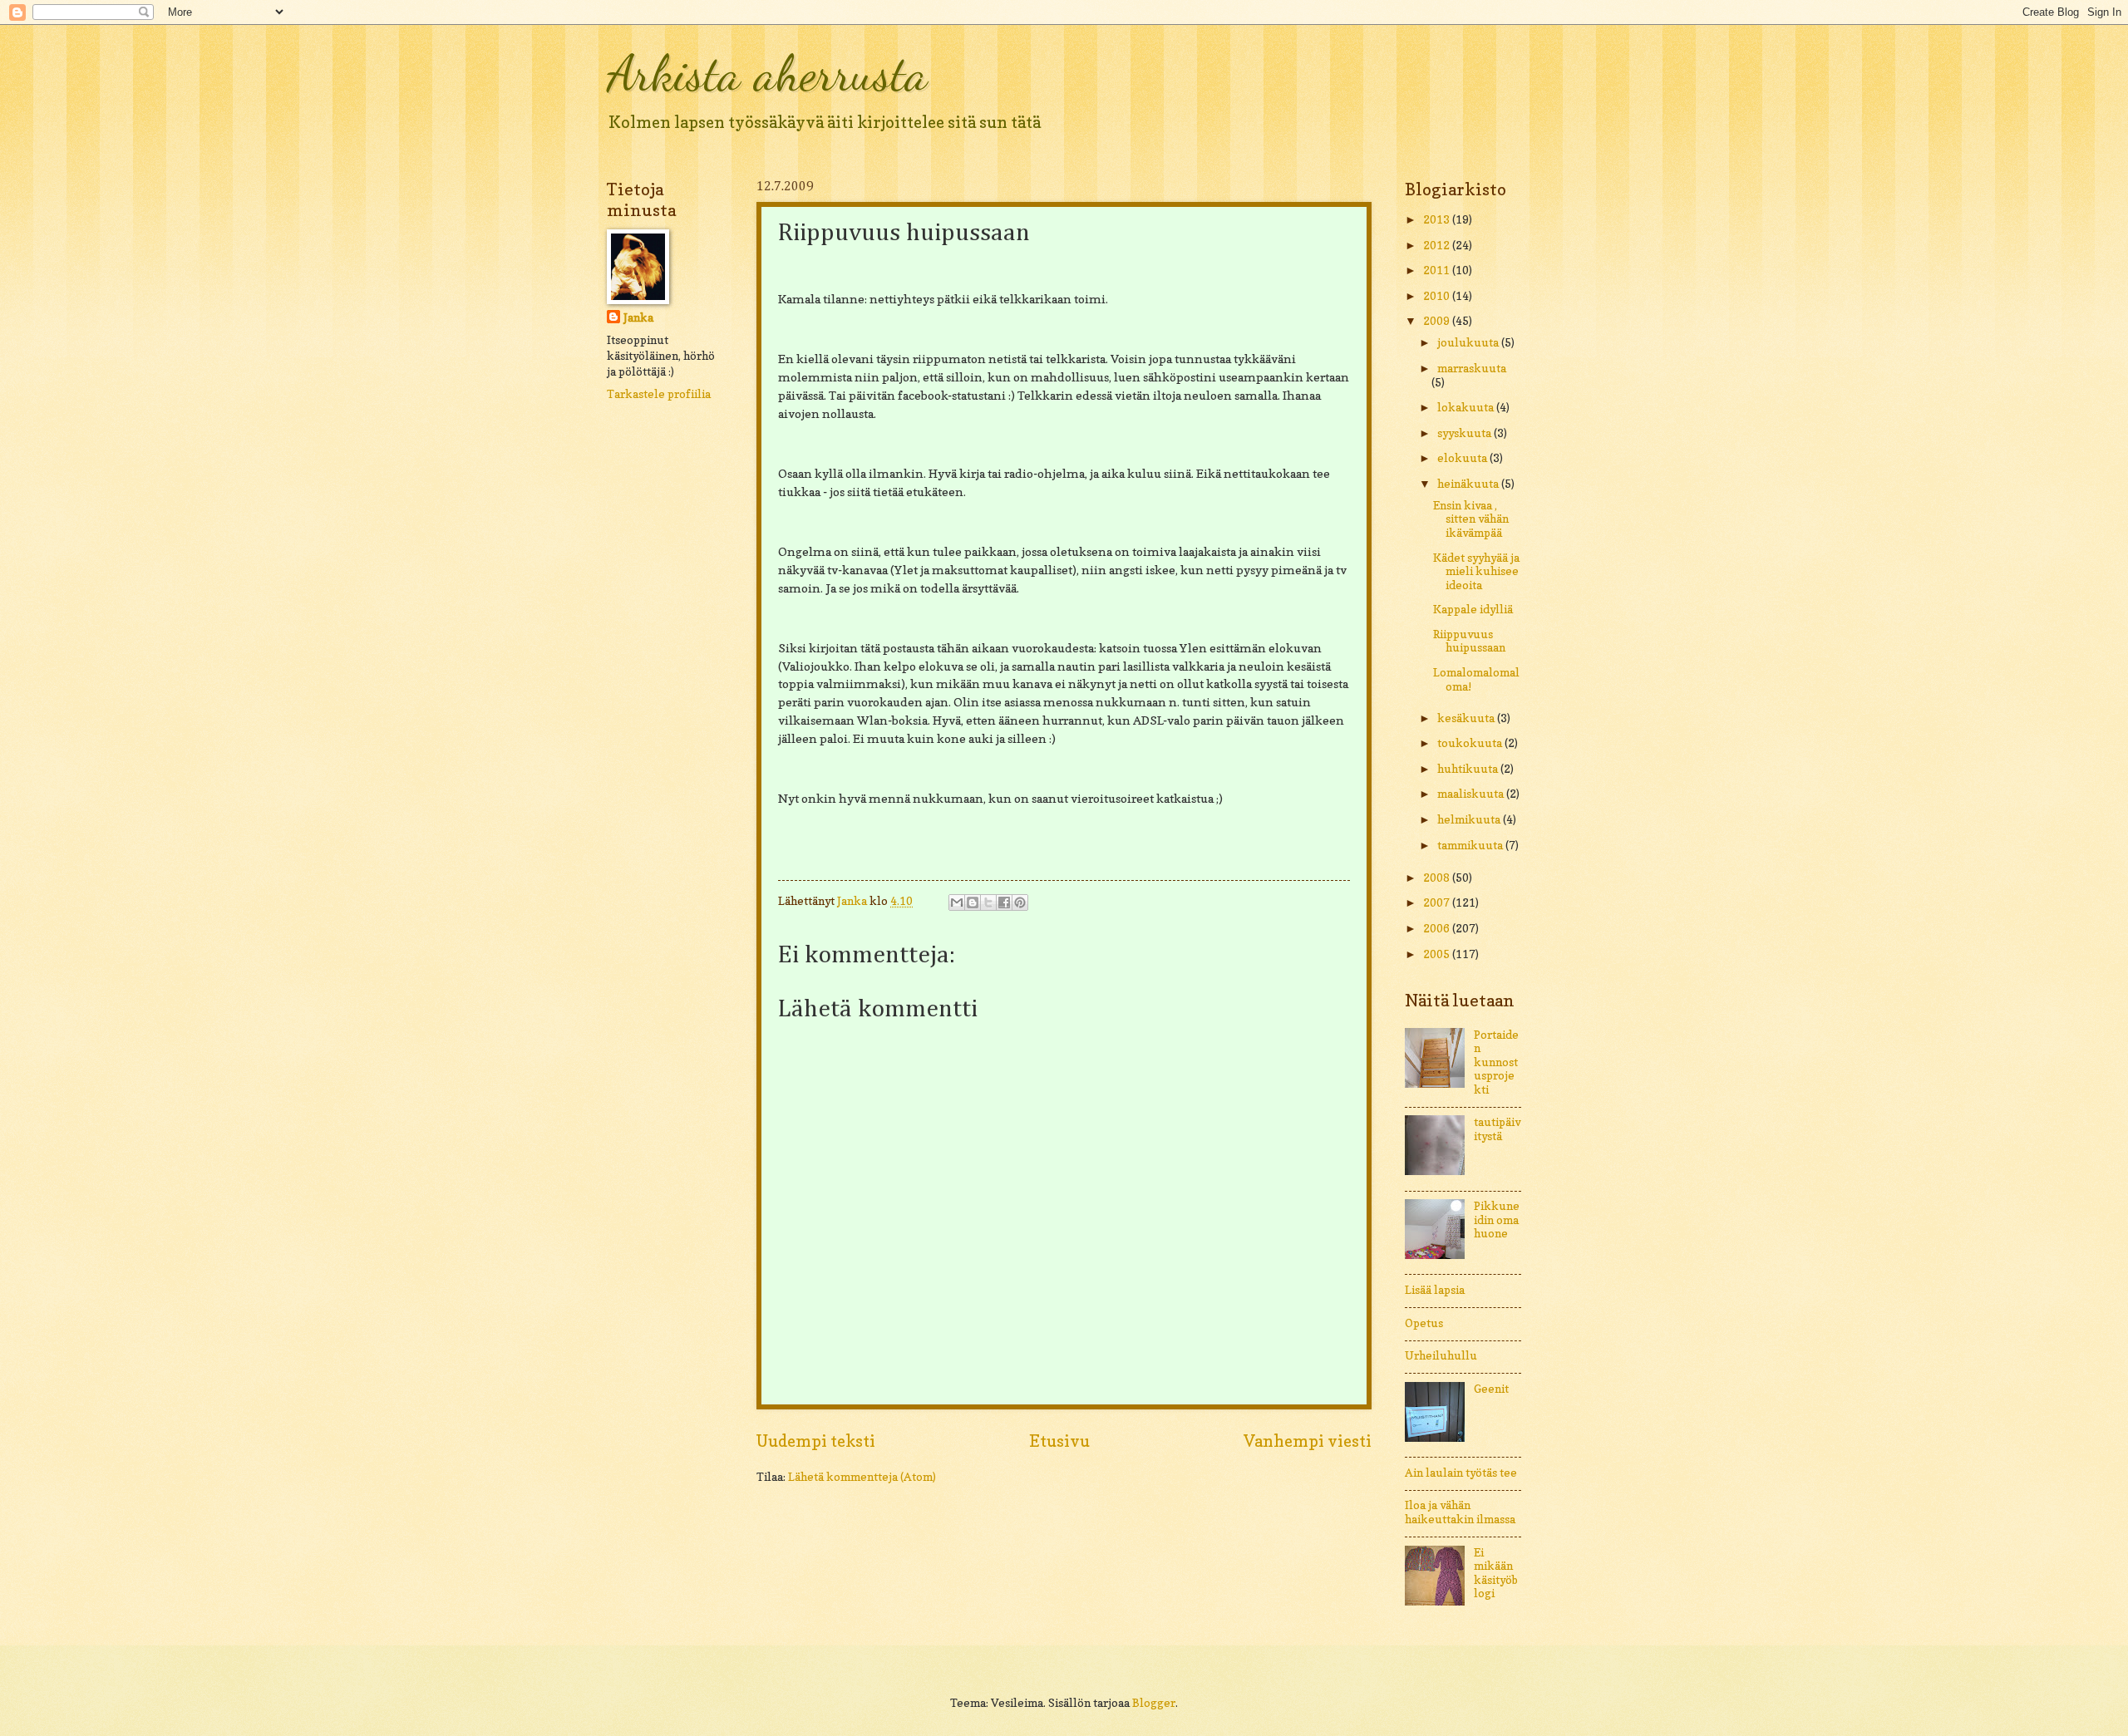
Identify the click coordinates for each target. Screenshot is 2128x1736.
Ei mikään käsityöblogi (1496, 1573)
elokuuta (1463, 458)
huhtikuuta (1469, 769)
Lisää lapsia (1435, 1290)
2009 (1438, 321)
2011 (1438, 270)
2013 (1438, 219)
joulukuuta (1469, 342)
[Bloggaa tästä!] (973, 902)
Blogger (1154, 1703)
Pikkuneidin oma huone (1497, 1220)
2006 (1438, 928)
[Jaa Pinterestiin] (1020, 902)
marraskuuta (1472, 368)
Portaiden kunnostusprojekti (1496, 1062)
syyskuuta (1465, 433)
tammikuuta (1471, 845)
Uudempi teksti (816, 1441)
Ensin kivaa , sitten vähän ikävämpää (1471, 519)
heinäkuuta (1469, 484)
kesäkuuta (1467, 718)
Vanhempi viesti (1308, 1441)
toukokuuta (1471, 743)
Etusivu (1059, 1441)
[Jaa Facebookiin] (1004, 902)
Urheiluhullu (1441, 1355)
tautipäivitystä (1497, 1129)
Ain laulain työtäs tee (1461, 1473)
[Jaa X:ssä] (988, 902)
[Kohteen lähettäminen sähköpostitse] (957, 902)
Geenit (1491, 1389)
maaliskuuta (1472, 794)
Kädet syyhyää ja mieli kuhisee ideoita (1476, 571)
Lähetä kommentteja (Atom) (862, 1477)
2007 (1438, 902)
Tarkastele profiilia (659, 394)
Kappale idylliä (1473, 609)
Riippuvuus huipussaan (1469, 641)
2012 (1438, 245)
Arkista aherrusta (767, 73)
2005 (1438, 954)
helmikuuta (1470, 819)
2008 (1438, 878)
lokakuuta (1467, 407)
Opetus (1424, 1323)
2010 (1438, 296)
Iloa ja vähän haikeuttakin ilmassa (1460, 1512)
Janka (638, 317)
